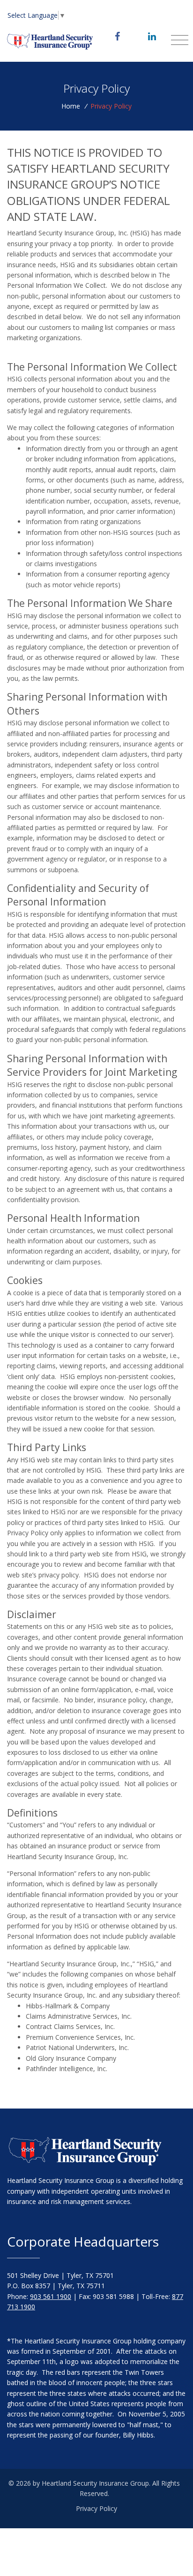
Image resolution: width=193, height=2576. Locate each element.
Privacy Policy (96, 2508)
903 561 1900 (51, 2296)
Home (71, 106)
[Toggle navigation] (180, 40)
